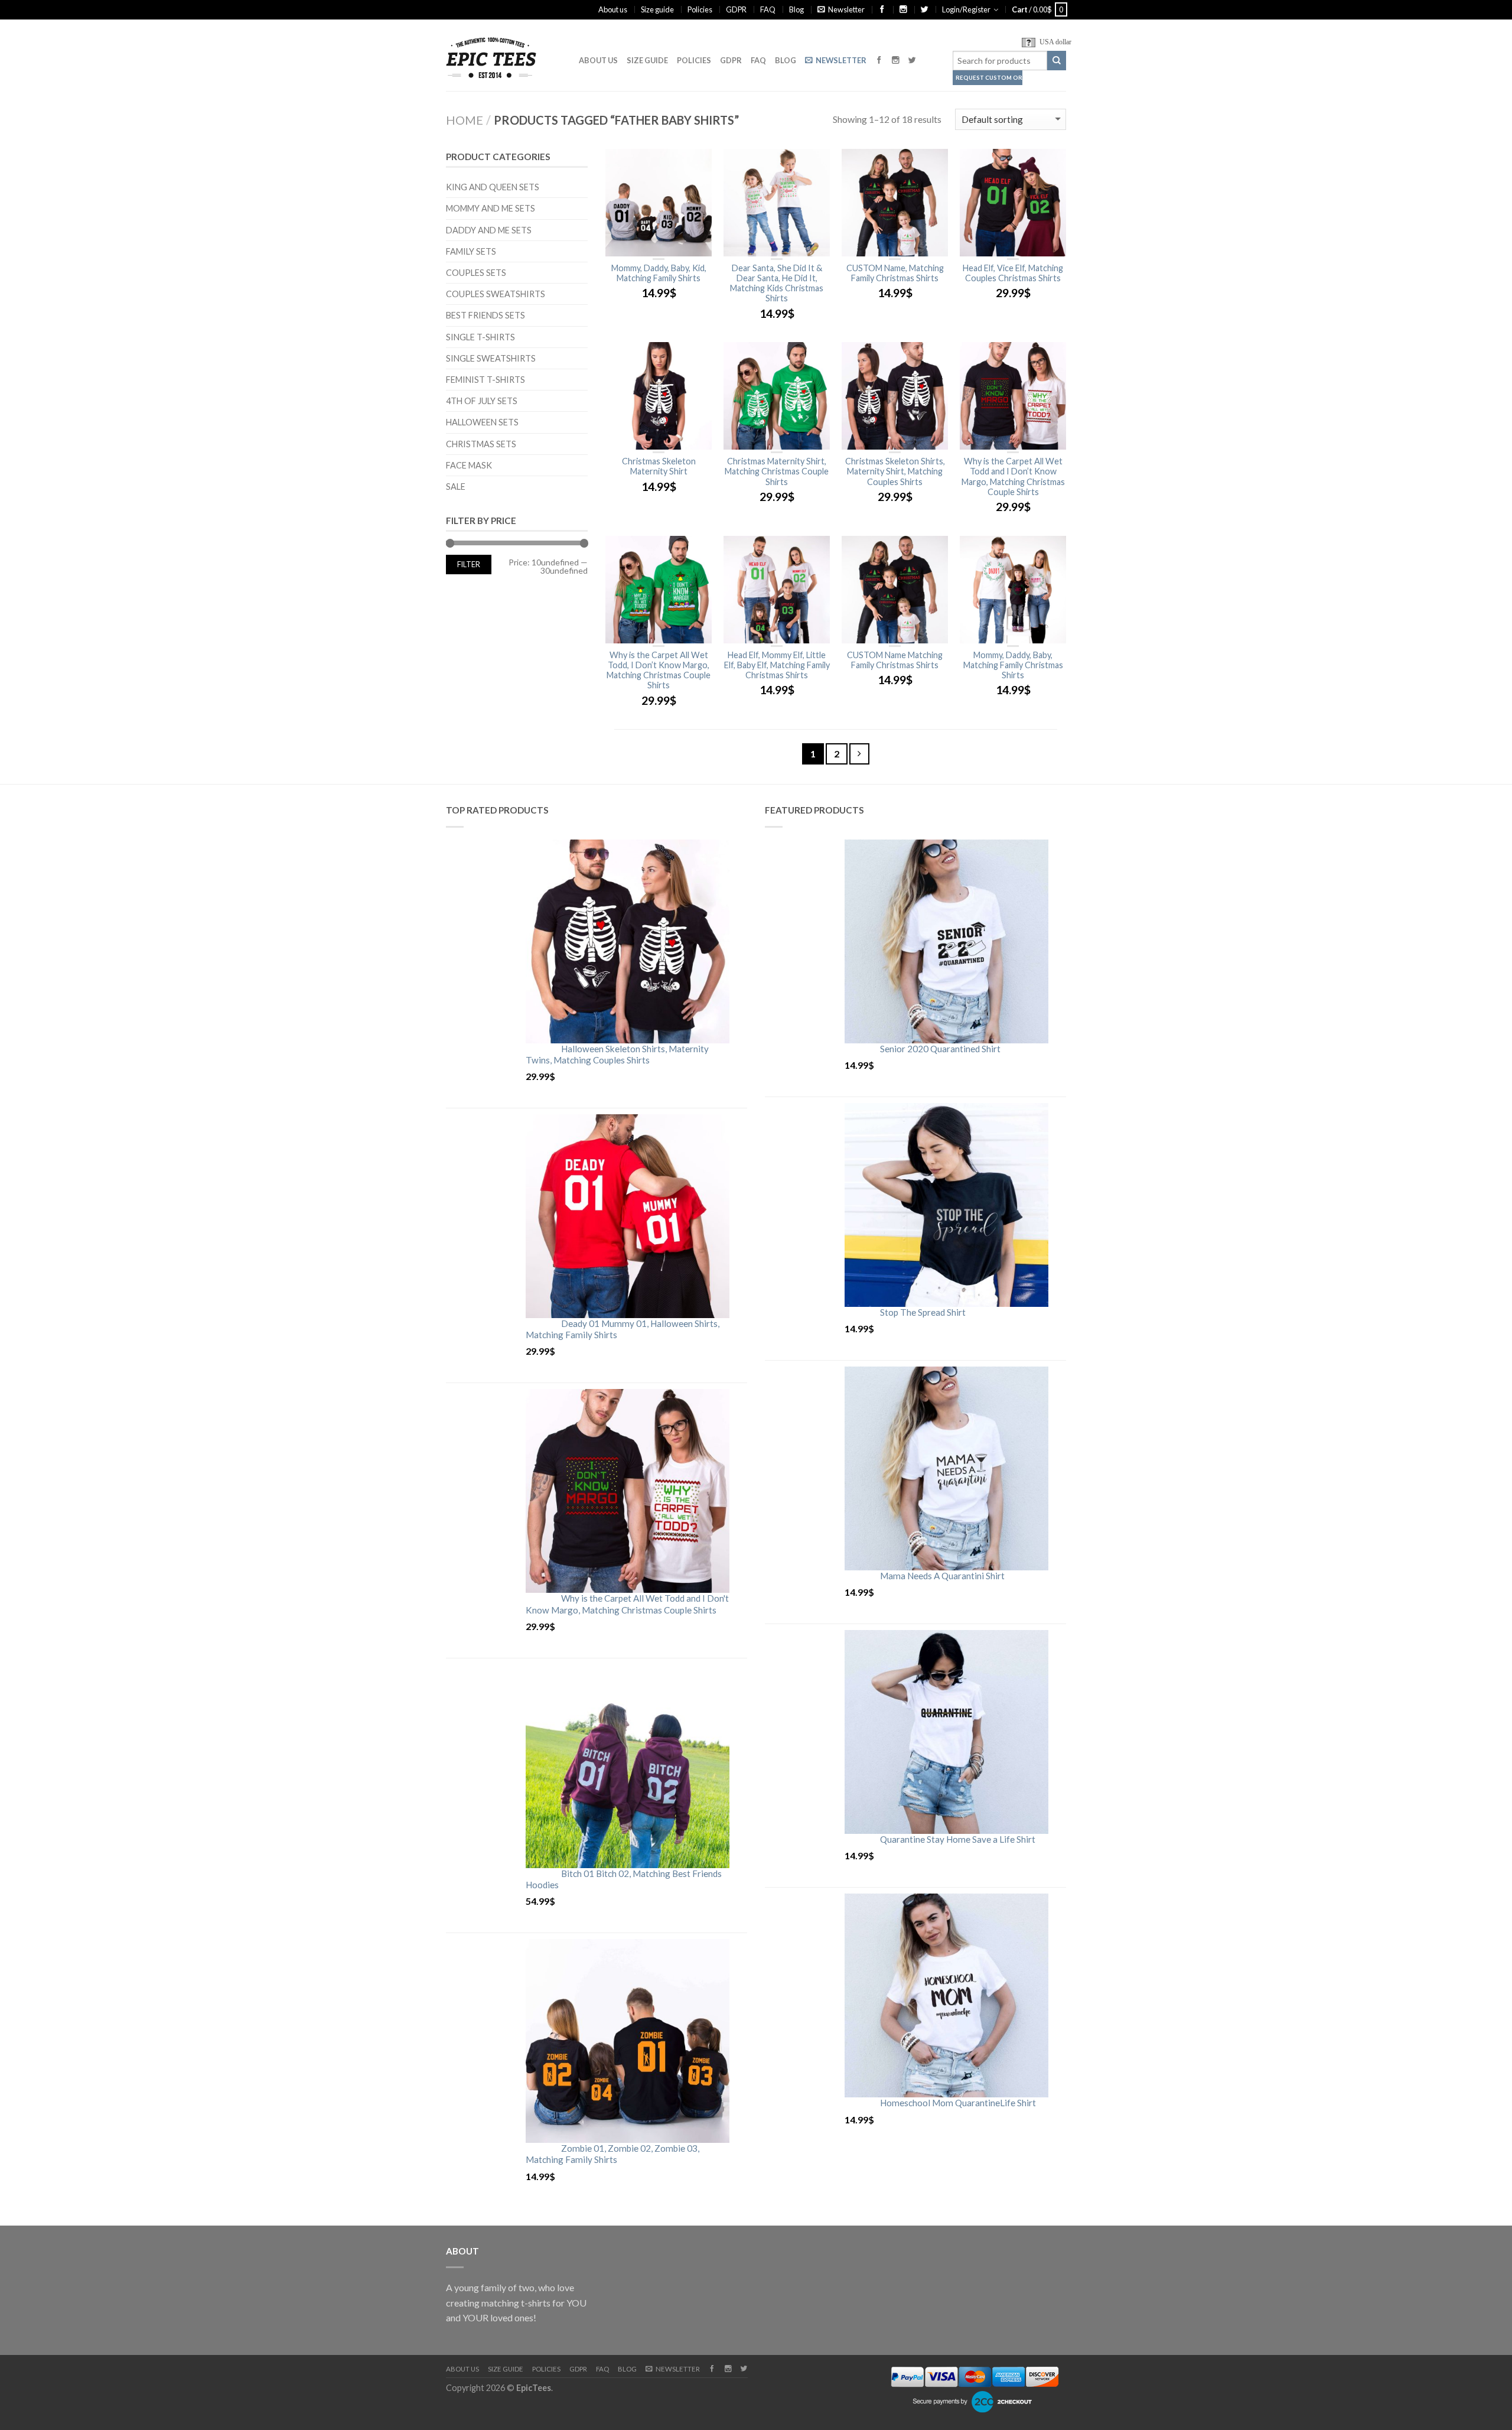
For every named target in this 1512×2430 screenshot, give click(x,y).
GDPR (736, 9)
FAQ (768, 9)
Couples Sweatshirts (496, 294)
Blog (796, 9)
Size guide (657, 9)
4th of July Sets (482, 401)
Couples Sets (476, 273)
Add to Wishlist (697, 164)
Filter (469, 565)
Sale (456, 487)
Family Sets (471, 251)
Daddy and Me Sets (489, 230)
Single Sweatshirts (491, 358)
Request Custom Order (989, 78)
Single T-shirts (480, 337)
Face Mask (469, 465)
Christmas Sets (481, 444)
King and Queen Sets (493, 187)
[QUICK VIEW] (659, 203)
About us (613, 9)
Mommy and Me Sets (491, 208)
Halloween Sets (482, 422)
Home (465, 120)
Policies (700, 9)
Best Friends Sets (485, 315)
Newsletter (846, 9)
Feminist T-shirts (485, 380)
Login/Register (966, 9)
